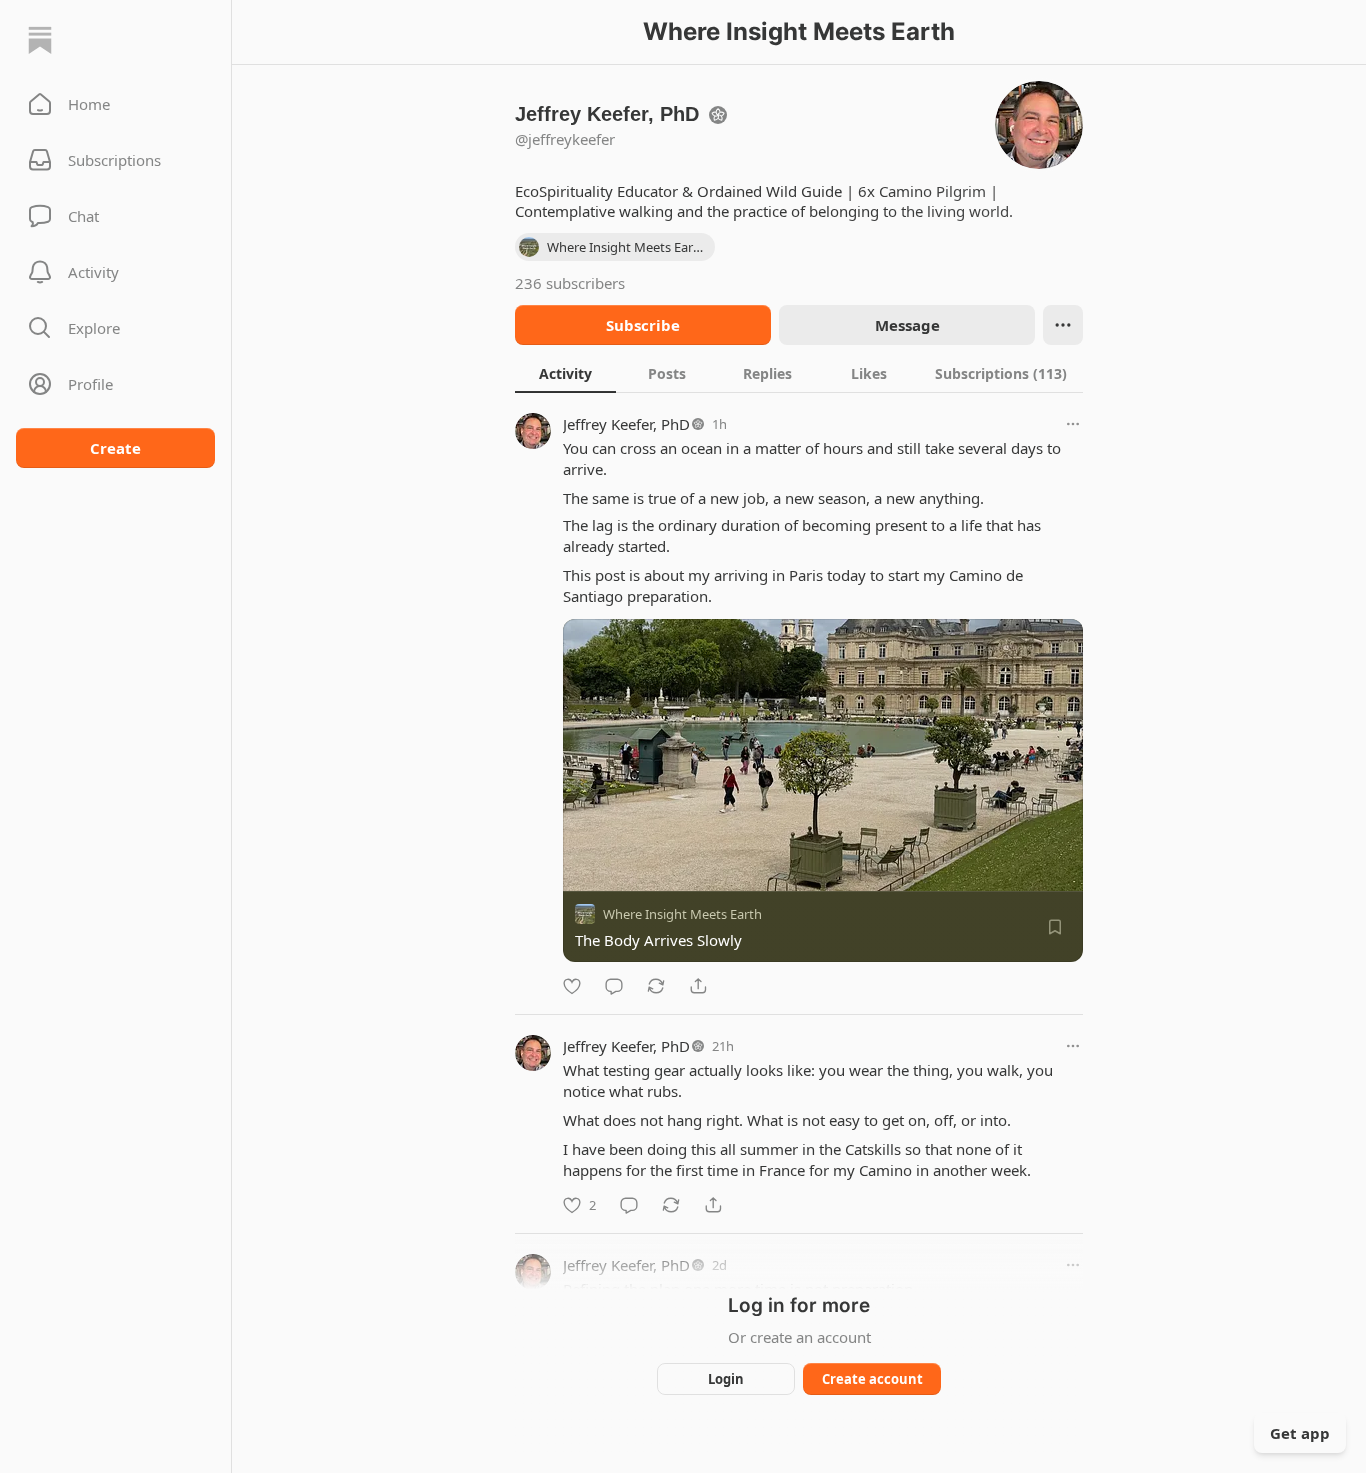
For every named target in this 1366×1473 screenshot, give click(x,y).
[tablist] (799, 373)
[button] (115, 104)
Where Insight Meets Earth (682, 914)
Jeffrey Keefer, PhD (626, 424)
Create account (872, 1379)
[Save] (1055, 927)
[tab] (565, 373)
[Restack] (656, 986)
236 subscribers (570, 283)
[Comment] (614, 986)
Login (726, 1379)
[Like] (572, 986)
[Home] (40, 40)
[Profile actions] (1063, 325)
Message (907, 325)
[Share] (698, 986)
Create (115, 448)
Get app (1300, 1433)
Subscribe (643, 325)
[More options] (1073, 424)
